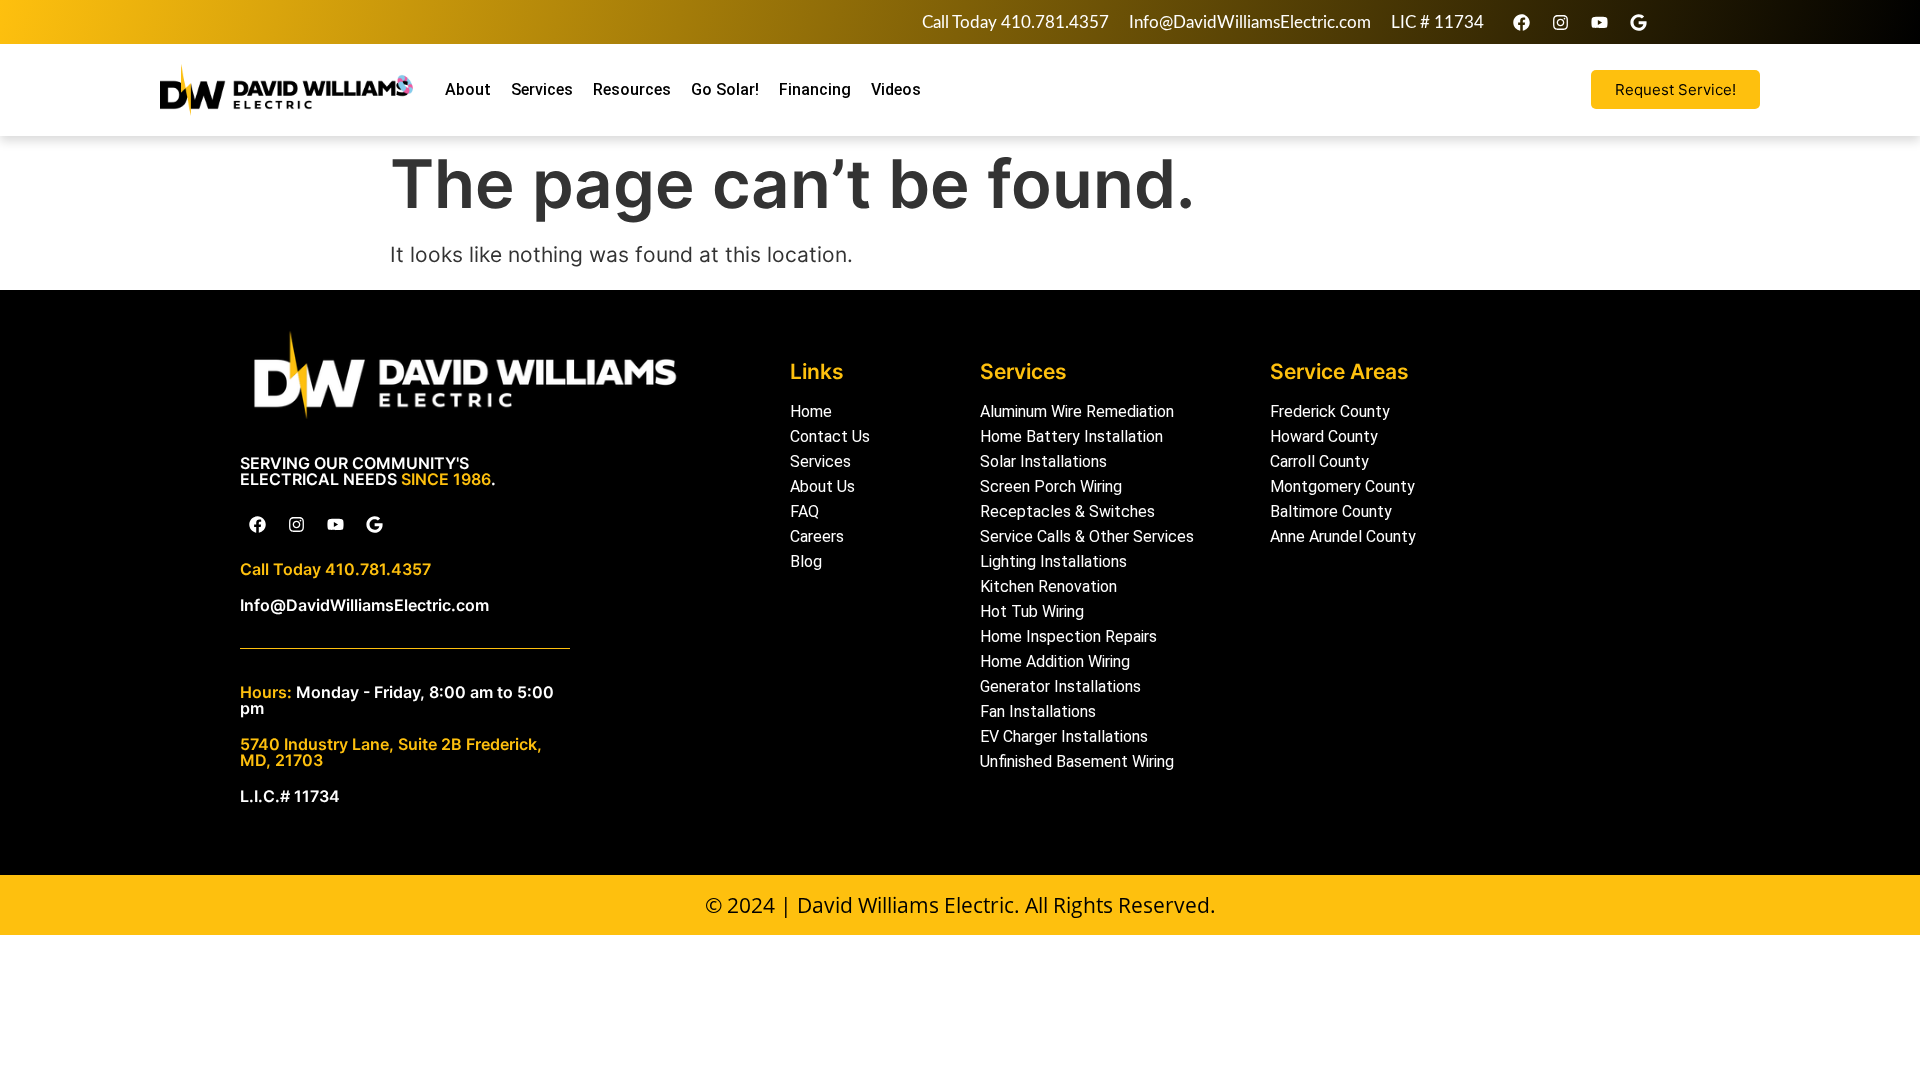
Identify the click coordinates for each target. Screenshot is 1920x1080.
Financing (815, 89)
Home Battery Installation (1071, 436)
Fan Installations (1038, 711)
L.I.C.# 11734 (290, 796)
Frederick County (1330, 411)
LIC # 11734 (1437, 22)
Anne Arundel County (1343, 536)
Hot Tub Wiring (1032, 611)
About (468, 89)
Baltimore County (1331, 511)
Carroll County (1319, 461)
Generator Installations (1060, 686)
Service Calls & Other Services (1087, 536)
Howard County (1324, 436)
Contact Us (830, 436)
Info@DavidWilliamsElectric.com (1250, 22)
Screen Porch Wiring (1051, 486)
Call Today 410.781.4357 (1015, 22)
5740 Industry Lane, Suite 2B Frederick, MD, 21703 (391, 752)
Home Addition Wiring (1055, 661)
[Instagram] (1560, 22)
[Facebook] (1521, 22)
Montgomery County (1342, 486)
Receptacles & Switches (1067, 511)
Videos (896, 89)
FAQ (804, 511)
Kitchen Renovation (1048, 586)
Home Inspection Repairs (1068, 636)
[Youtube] (1599, 22)
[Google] (1638, 22)
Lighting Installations (1053, 561)
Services (542, 89)
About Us (822, 486)
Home (811, 411)
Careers (817, 536)
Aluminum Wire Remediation (1077, 411)
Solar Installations (1043, 461)
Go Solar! (725, 89)
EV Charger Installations (1064, 736)
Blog (806, 561)
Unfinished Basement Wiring (1077, 761)
